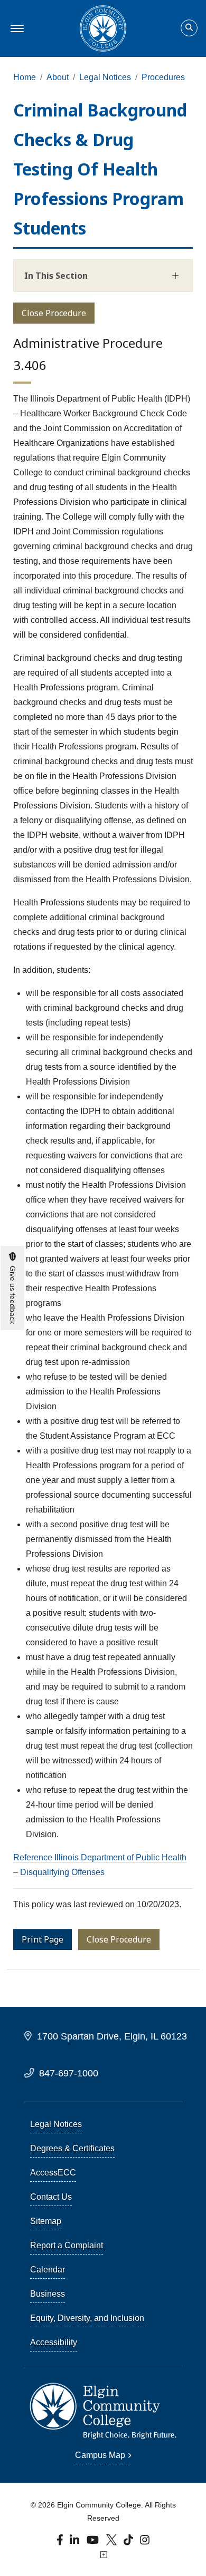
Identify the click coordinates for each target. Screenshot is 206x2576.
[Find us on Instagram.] (145, 2543)
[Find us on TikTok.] (130, 2543)
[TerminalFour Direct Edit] (103, 2555)
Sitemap (46, 2221)
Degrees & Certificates (72, 2148)
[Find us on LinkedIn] (75, 2543)
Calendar (48, 2270)
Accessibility (54, 2342)
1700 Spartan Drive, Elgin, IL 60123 (112, 2036)
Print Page (43, 1939)
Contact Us (51, 2197)
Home (25, 77)
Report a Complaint (67, 2245)
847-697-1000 (69, 2073)
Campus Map (100, 2455)
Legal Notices (105, 77)
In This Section (56, 276)
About (58, 77)
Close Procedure (54, 313)
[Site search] (189, 28)
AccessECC (53, 2173)
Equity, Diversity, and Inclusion (87, 2318)
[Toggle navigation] (16, 28)
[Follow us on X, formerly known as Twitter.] (113, 2543)
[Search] (189, 28)
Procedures (163, 77)
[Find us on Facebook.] (61, 2543)
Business (48, 2294)
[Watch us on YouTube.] (93, 2543)
